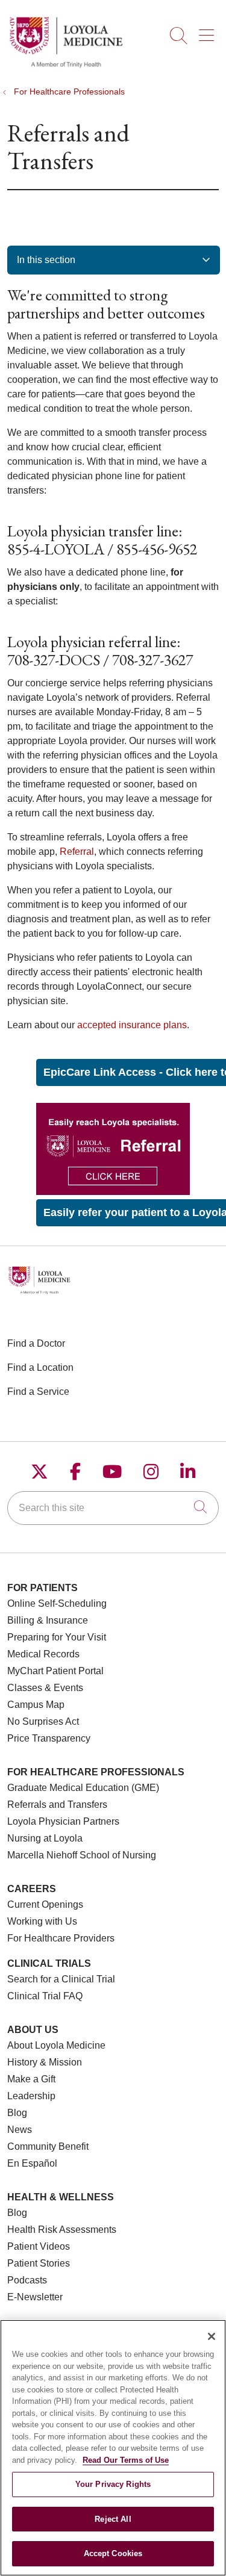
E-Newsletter (35, 2297)
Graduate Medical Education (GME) (83, 1788)
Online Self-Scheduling (57, 1603)
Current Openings (45, 1904)
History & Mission (45, 2062)
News (20, 2130)
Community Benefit (48, 2146)
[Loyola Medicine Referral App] (113, 1192)
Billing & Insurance (48, 1620)
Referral (77, 852)
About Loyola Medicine (56, 2045)
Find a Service (38, 1392)
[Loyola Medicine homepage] (66, 66)
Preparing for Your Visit (57, 1637)
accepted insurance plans (132, 1025)
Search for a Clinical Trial (61, 1979)
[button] (209, 31)
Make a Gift (31, 2079)
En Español (32, 2163)
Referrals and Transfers (57, 1805)
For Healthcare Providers (61, 1938)
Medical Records (43, 1654)
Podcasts (27, 2280)
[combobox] (113, 1508)
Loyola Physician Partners (63, 1821)
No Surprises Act (43, 1721)
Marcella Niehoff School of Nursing (82, 1855)
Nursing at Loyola (45, 1838)
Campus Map (36, 1705)
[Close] (212, 2336)
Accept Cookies (113, 2553)
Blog (17, 2113)
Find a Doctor (36, 1343)
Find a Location (40, 1367)
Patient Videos (39, 2246)
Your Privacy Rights (113, 2484)
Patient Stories (39, 2263)
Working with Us (42, 1921)
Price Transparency (49, 1738)
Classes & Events (45, 1688)
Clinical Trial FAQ (45, 1996)
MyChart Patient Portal (55, 1671)
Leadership (31, 2096)
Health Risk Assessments (62, 2230)
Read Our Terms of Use (126, 2460)
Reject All (113, 2519)
